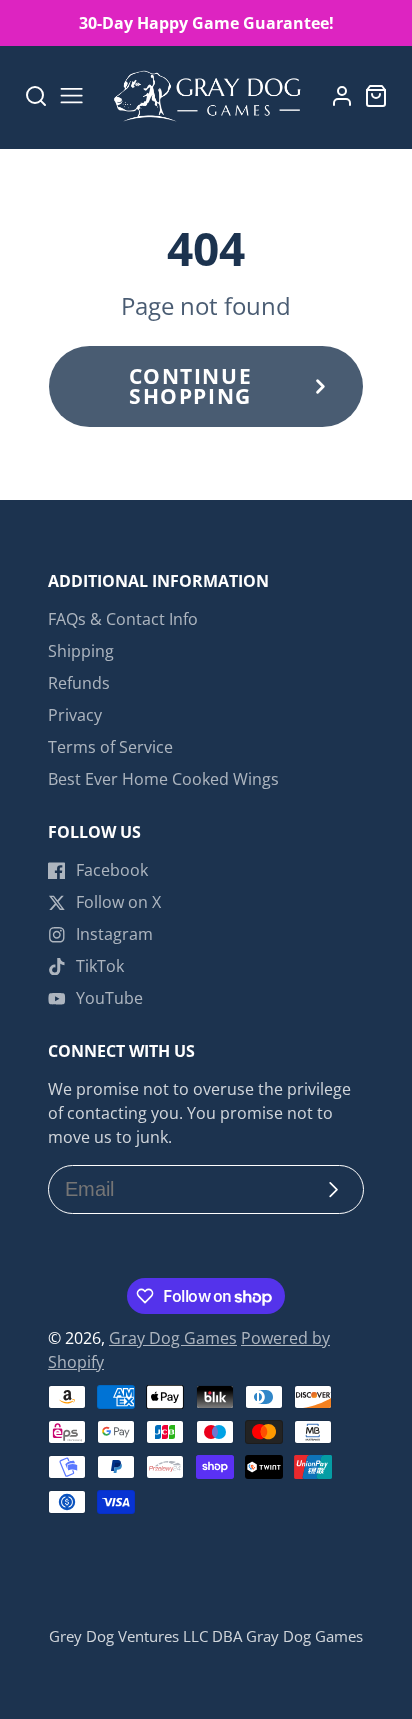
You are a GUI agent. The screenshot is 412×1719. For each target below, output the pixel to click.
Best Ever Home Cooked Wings (163, 779)
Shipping (81, 651)
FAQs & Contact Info (123, 619)
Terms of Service (110, 747)
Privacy (75, 715)
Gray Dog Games (173, 1338)
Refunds (79, 683)
